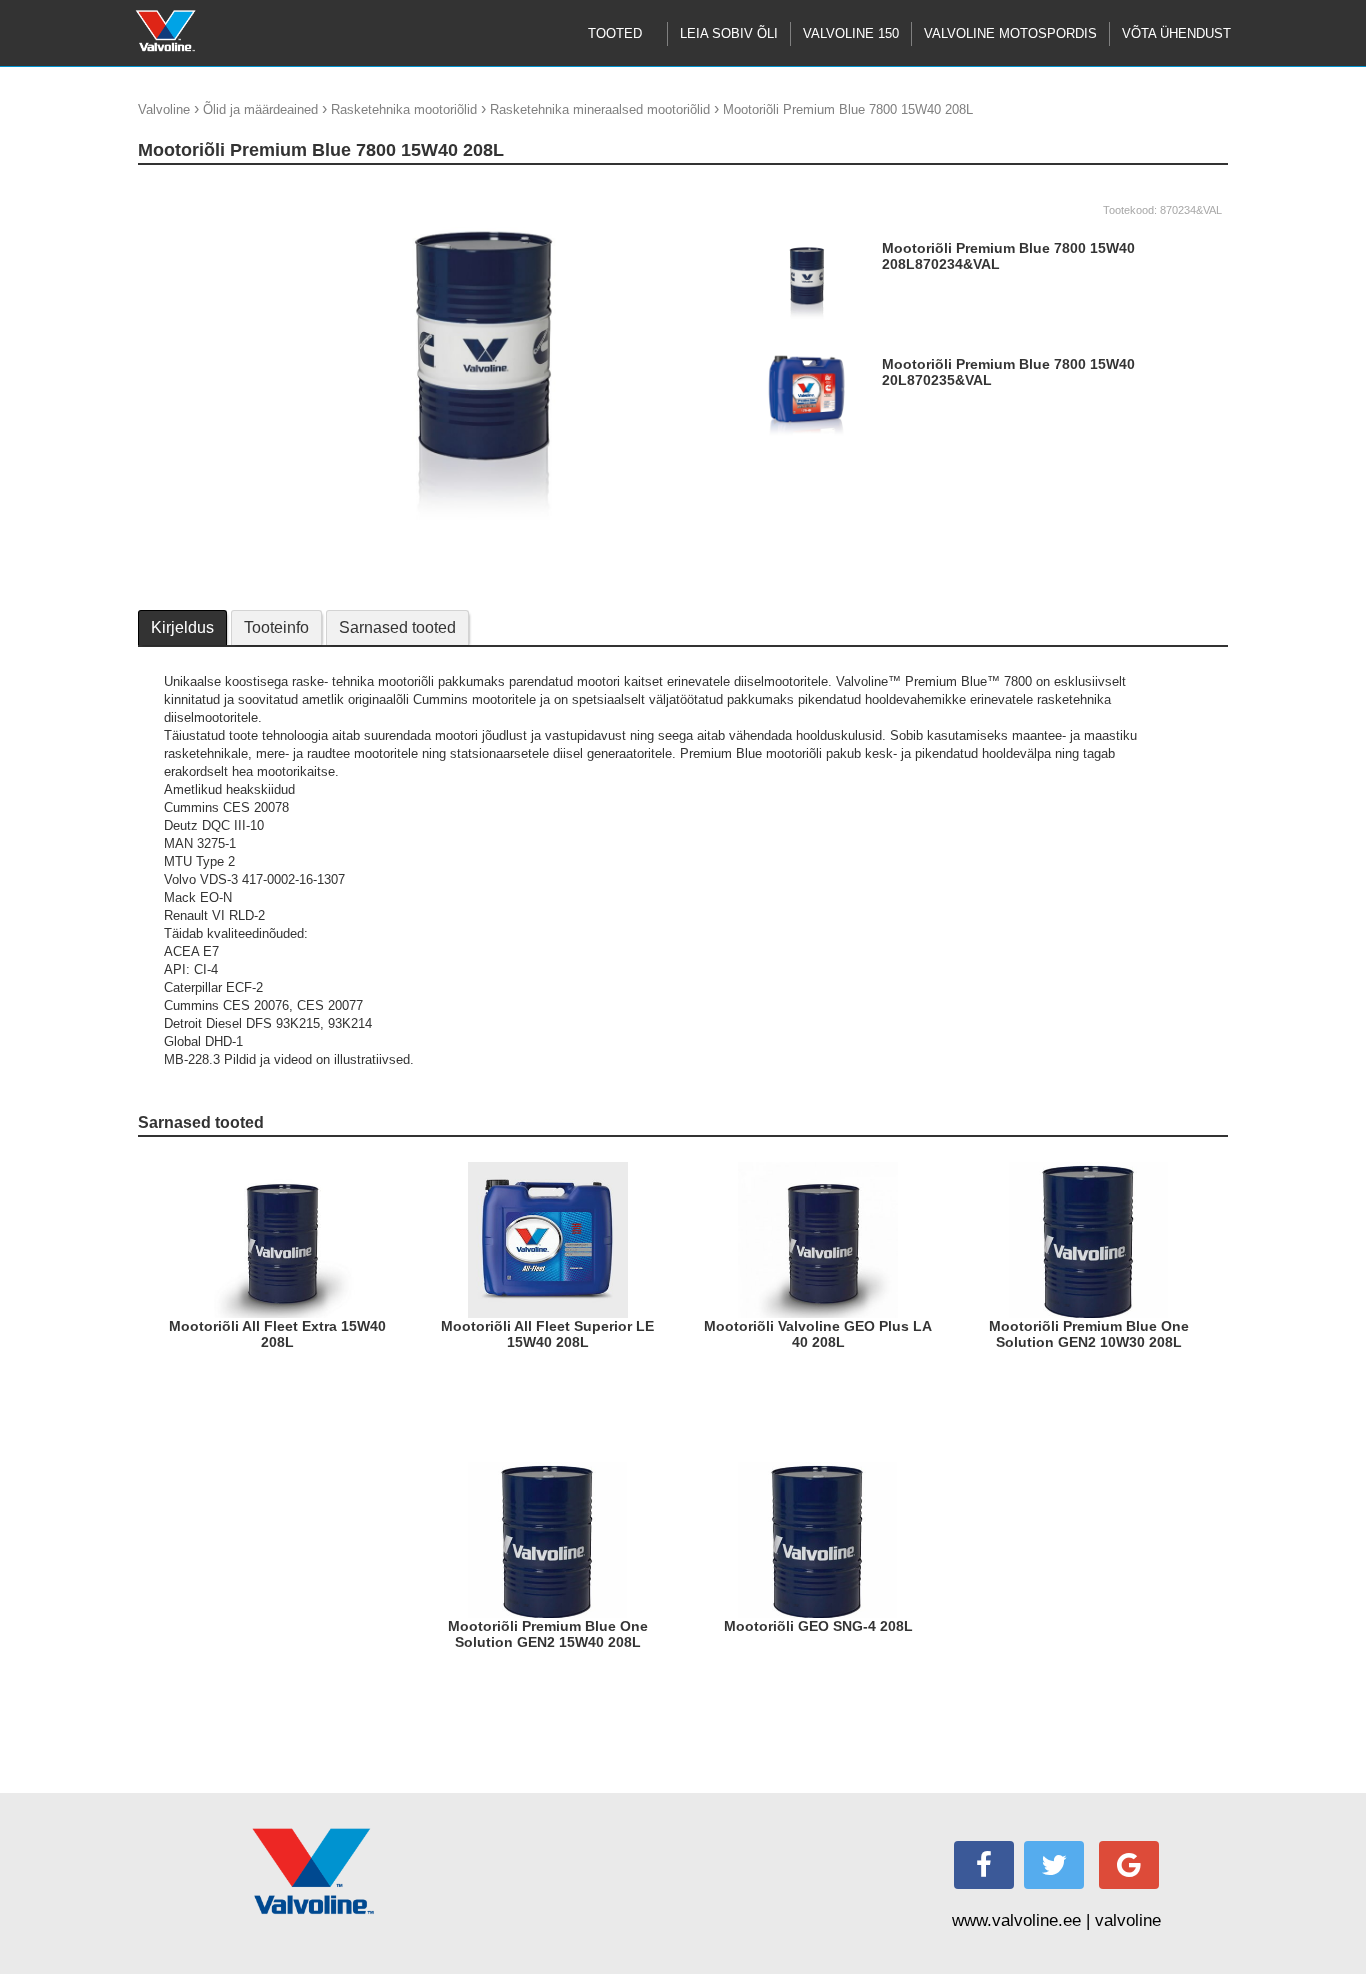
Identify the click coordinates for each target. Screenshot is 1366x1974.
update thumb (183, 189)
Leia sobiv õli (729, 33)
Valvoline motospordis (1010, 33)
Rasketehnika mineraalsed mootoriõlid (600, 109)
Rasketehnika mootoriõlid (404, 109)
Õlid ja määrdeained (260, 109)
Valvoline (164, 109)
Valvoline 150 (851, 33)
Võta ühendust (1176, 33)
